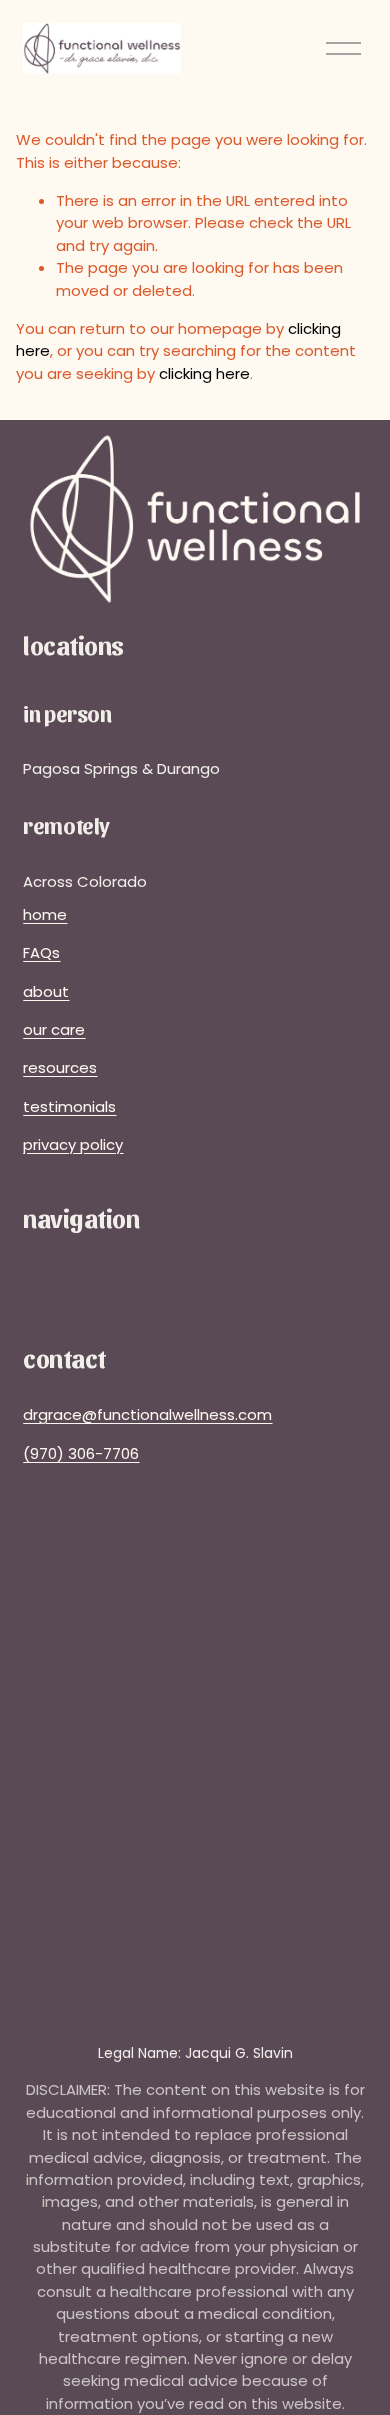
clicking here (204, 373)
